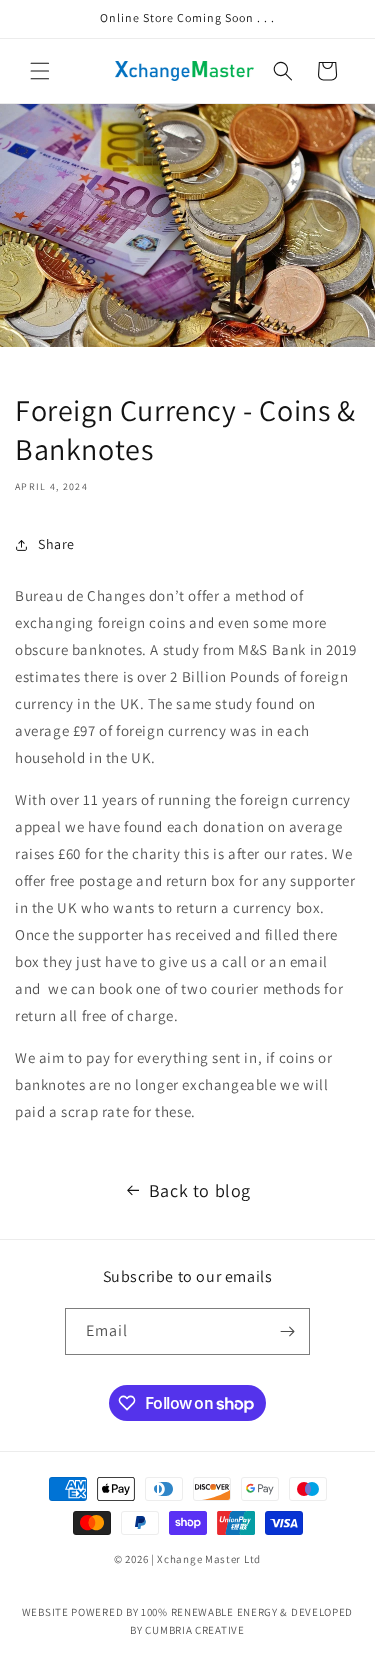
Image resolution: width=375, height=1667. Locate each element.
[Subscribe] (287, 1331)
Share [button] (56, 544)
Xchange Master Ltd (209, 1559)
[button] (40, 71)
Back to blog (200, 1190)
